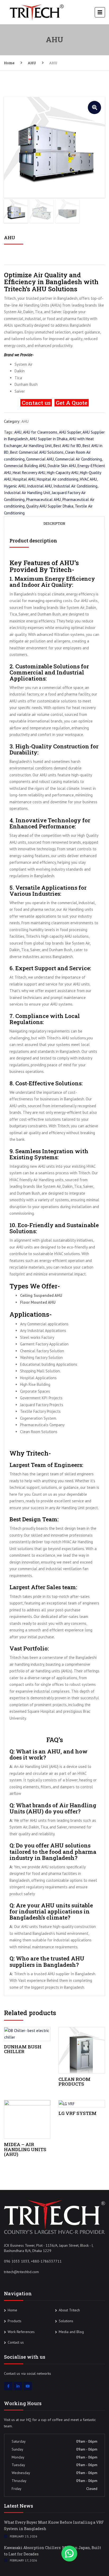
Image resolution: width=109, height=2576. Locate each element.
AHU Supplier (70, 432)
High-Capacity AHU (63, 473)
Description (54, 523)
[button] (94, 107)
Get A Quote (72, 403)
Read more (27, 2033)
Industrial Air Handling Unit (27, 493)
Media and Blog (71, 2332)
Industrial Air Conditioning (75, 486)
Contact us (16, 2342)
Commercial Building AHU (25, 466)
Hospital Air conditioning (58, 479)
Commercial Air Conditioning (79, 459)
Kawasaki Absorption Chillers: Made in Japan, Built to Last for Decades (53, 2551)
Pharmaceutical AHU (44, 499)
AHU (32, 63)
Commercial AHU (40, 459)
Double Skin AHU (62, 466)
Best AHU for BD (67, 446)
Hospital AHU (24, 479)
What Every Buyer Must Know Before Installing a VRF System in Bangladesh (54, 2525)
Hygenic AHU (15, 486)
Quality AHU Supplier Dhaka (50, 506)
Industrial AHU (39, 486)
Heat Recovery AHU (29, 473)
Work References (21, 2332)
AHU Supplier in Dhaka (49, 439)
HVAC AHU (88, 479)
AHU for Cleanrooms (40, 432)
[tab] (54, 523)
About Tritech (69, 2310)
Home (9, 63)
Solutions (66, 2321)
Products (15, 2321)
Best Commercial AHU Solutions (37, 452)
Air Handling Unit (38, 446)
